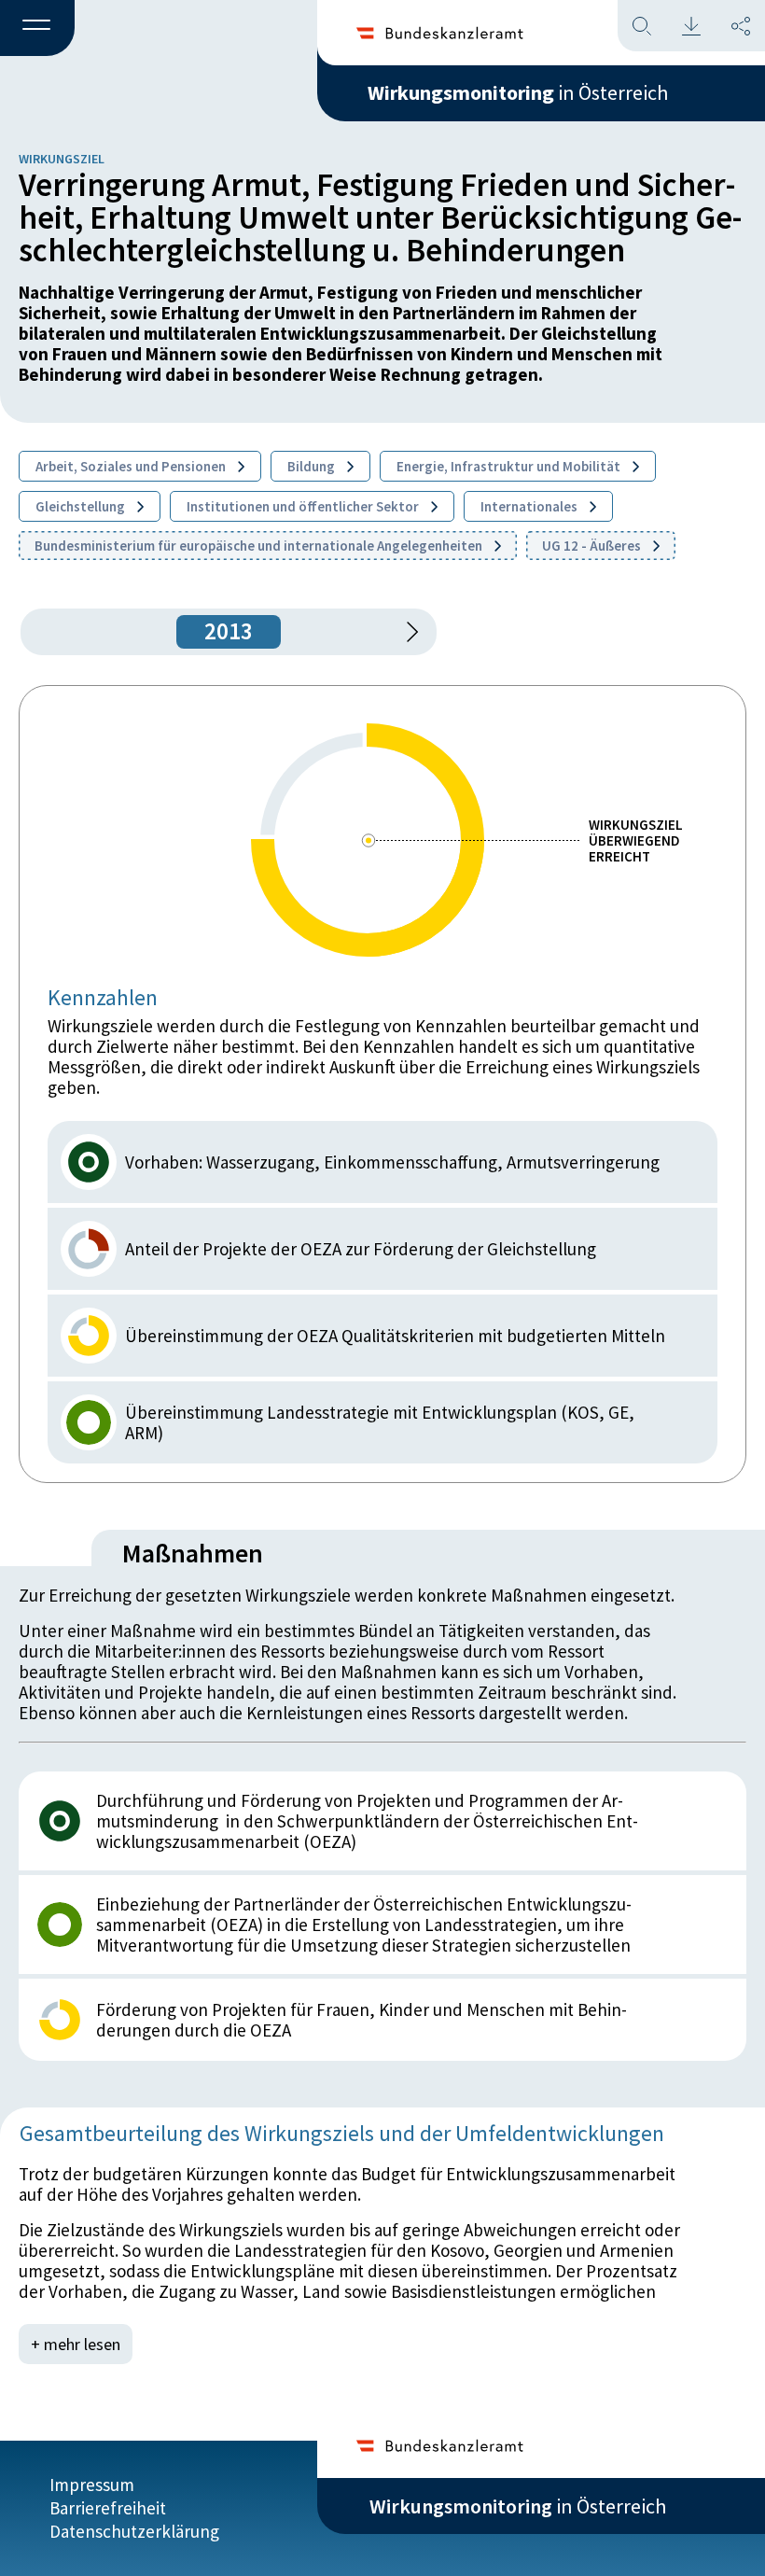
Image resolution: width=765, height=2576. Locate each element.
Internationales (530, 506)
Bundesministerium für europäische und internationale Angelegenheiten (260, 546)
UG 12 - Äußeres (593, 546)
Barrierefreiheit (108, 2508)
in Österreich (518, 92)
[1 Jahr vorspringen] (406, 632)
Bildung (313, 466)
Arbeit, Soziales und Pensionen (132, 466)
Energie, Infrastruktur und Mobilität (510, 466)
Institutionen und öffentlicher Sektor (304, 506)
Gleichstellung (82, 506)
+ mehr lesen (76, 2344)
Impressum (92, 2485)
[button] (37, 29)
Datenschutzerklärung (134, 2531)
